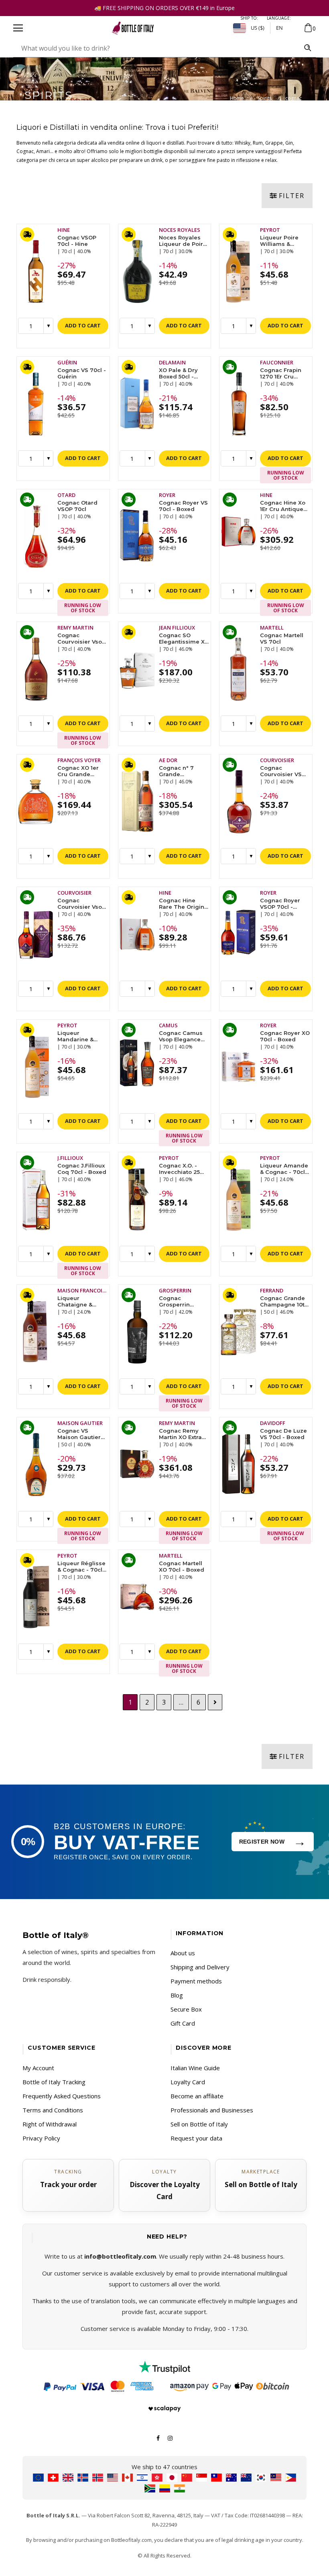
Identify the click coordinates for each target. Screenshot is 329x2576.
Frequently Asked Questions (62, 2096)
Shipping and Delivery (200, 1967)
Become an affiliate (197, 2096)
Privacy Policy (41, 2138)
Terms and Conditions (53, 2110)
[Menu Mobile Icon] (18, 28)
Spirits (265, 98)
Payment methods (196, 1981)
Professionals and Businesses (212, 2110)
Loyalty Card (188, 2082)
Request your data (196, 2138)
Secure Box (186, 2009)
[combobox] (156, 48)
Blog (177, 1995)
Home (237, 98)
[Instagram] (170, 2437)
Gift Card (183, 2023)
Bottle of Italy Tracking (54, 2082)
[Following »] (215, 1702)
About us (183, 1953)
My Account (38, 2068)
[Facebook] (158, 2437)
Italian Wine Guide (195, 2068)
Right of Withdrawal (50, 2124)
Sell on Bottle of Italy (199, 2124)
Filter (292, 196)
